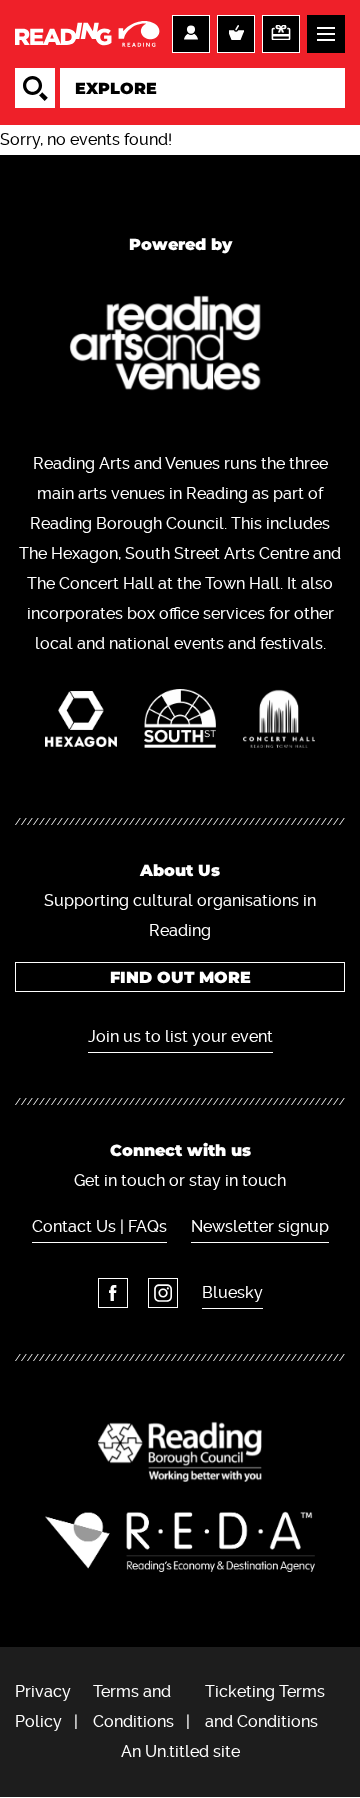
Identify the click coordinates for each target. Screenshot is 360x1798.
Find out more (180, 977)
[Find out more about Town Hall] (279, 724)
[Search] (35, 88)
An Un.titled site (180, 1751)
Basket (236, 34)
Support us (281, 34)
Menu (326, 34)
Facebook (113, 1293)
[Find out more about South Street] (180, 723)
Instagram (163, 1293)
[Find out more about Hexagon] (81, 724)
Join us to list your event (180, 1036)
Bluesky (232, 1292)
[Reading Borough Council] (180, 1452)
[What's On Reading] (88, 34)
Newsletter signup (260, 1226)
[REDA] (180, 1542)
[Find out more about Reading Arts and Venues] (180, 347)
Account (191, 34)
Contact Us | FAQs (99, 1226)
